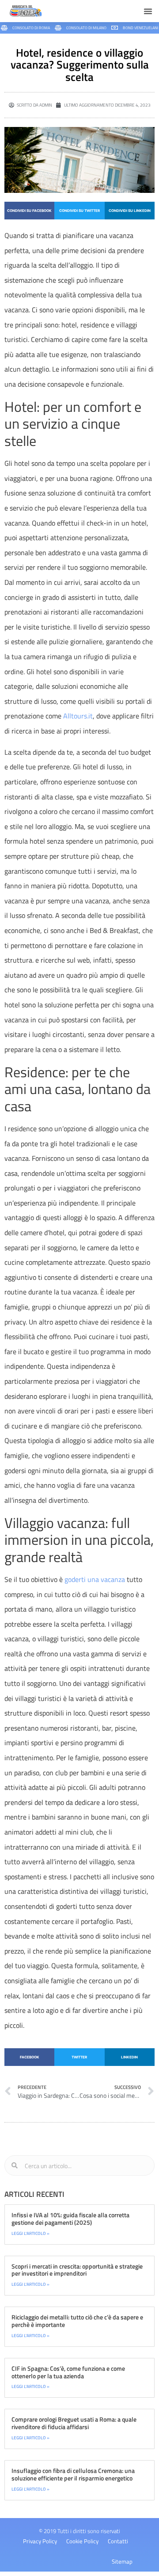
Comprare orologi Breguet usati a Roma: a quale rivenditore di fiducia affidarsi (74, 2423)
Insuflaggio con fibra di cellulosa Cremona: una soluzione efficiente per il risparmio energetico (73, 2474)
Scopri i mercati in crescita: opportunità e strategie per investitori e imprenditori (77, 2270)
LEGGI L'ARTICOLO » (30, 2233)
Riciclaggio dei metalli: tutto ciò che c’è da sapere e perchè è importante (77, 2321)
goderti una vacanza (95, 1579)
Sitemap (122, 2561)
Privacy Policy (40, 2541)
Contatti (118, 2541)
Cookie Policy (82, 2541)
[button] (148, 11)
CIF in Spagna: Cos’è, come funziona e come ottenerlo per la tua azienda (68, 2372)
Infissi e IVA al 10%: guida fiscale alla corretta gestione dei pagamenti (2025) (70, 2219)
